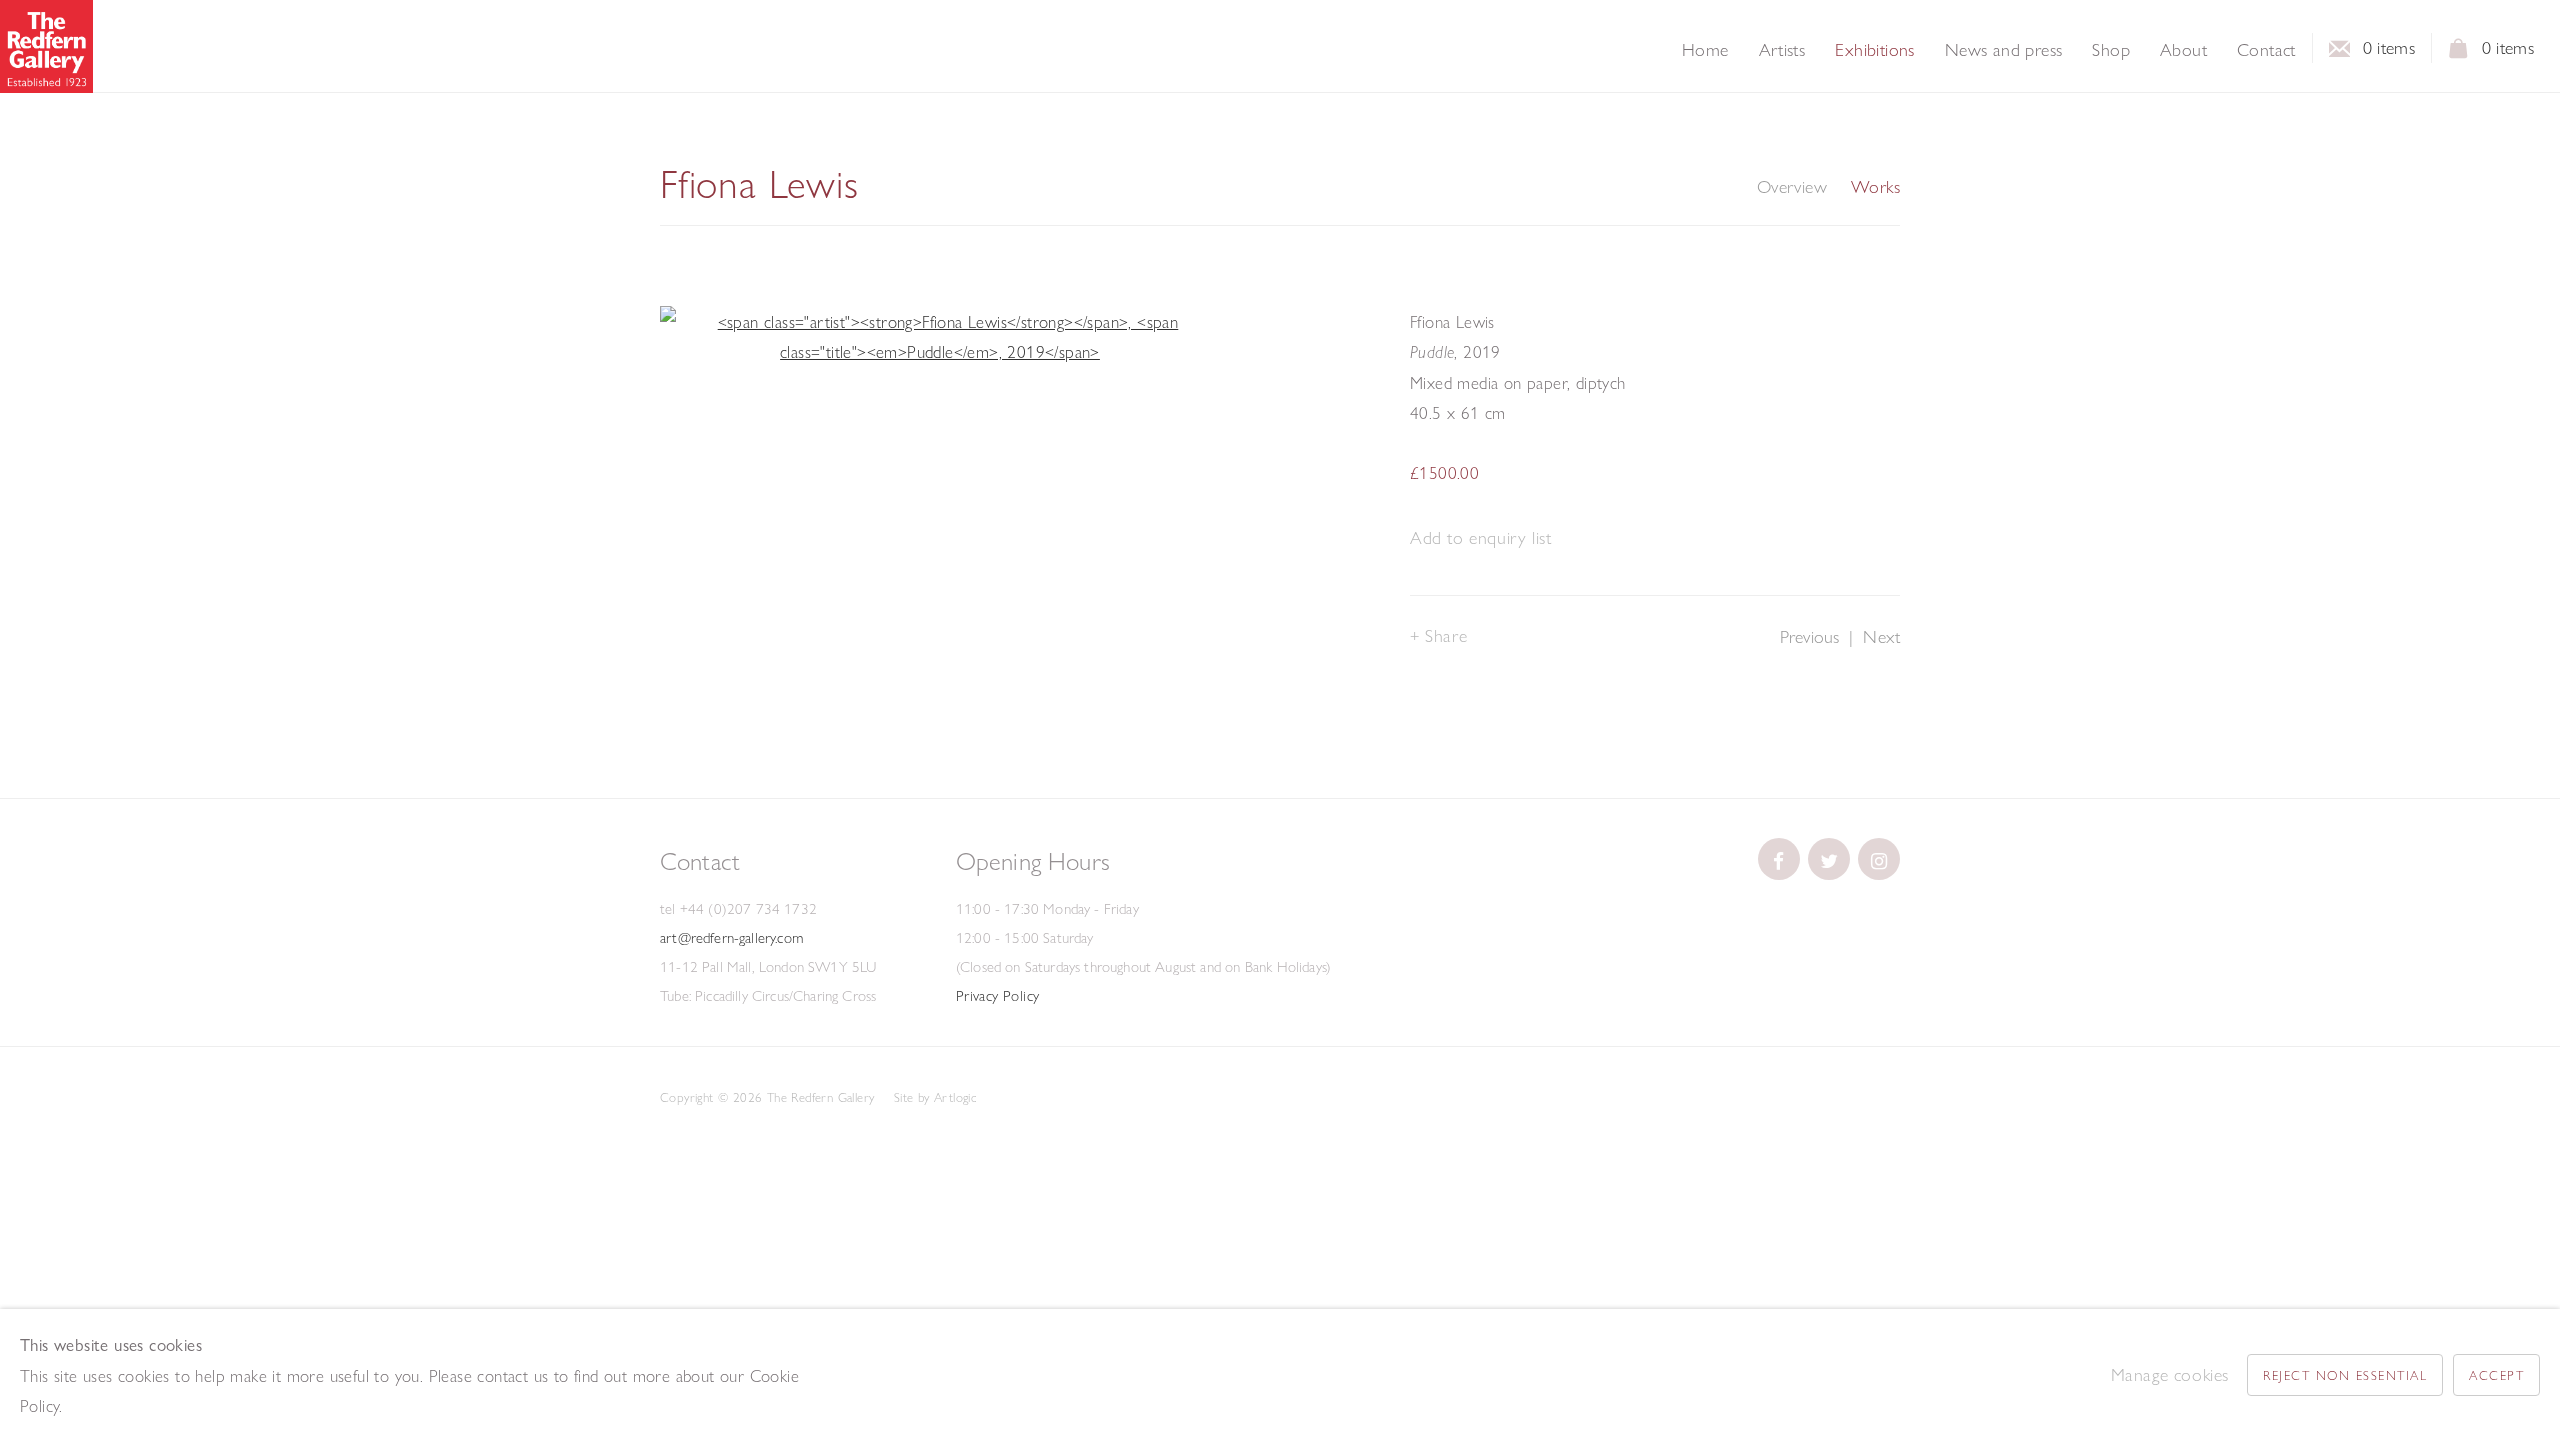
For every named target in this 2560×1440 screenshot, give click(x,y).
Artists (1782, 50)
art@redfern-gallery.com (731, 938)
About (2183, 50)
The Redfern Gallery (46, 46)
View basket (2459, 54)
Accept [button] (2496, 1375)
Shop (2111, 50)
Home (1705, 50)
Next (1881, 636)
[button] (1480, 538)
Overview (1792, 187)
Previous (1809, 636)
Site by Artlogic (935, 1097)
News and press (2004, 50)
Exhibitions (1874, 50)
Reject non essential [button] (2345, 1375)
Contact (2266, 50)
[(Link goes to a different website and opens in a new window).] (1779, 859)
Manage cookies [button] (2170, 1374)
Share (1446, 635)
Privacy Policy (998, 996)
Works (1875, 187)
